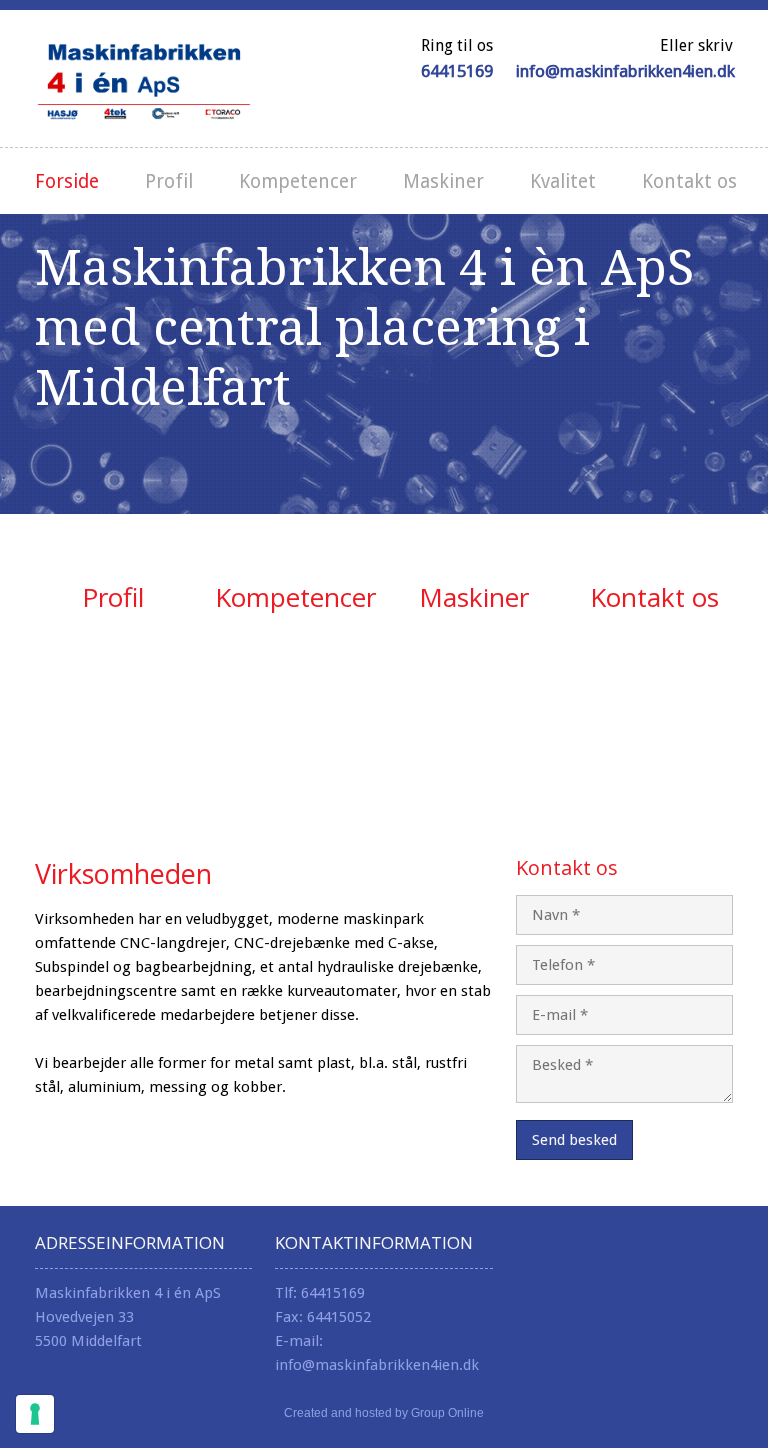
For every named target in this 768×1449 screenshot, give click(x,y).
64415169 (457, 71)
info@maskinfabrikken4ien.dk (625, 71)
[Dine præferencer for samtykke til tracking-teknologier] (35, 1414)
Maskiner (443, 181)
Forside (67, 181)
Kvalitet (563, 181)
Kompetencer (298, 181)
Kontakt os (689, 181)
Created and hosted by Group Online (384, 1413)
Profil (169, 181)
